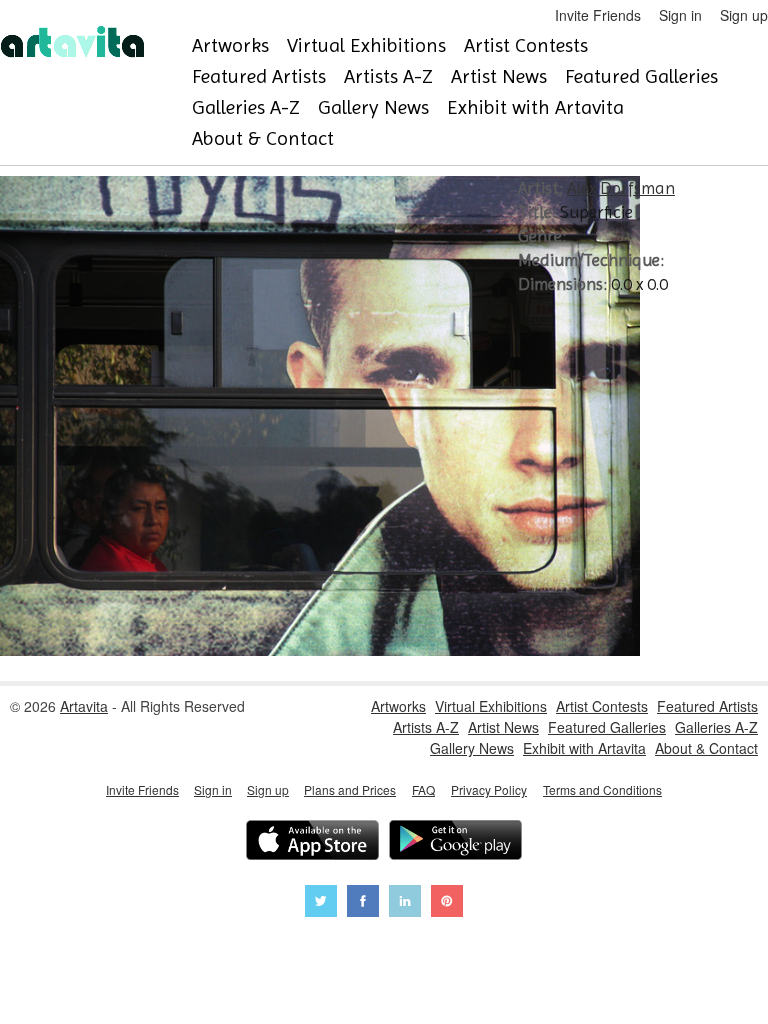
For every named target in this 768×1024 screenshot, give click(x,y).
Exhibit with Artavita (535, 107)
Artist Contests (526, 45)
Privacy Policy (489, 789)
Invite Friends (598, 15)
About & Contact (263, 138)
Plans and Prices (350, 789)
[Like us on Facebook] (363, 903)
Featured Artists (259, 76)
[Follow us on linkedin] (405, 903)
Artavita (84, 706)
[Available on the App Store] (312, 842)
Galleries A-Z (246, 107)
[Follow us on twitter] (321, 903)
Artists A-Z (388, 76)
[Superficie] (320, 650)
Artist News (499, 76)
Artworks (230, 45)
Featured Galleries (641, 76)
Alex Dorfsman (621, 188)
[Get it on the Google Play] (455, 842)
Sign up (744, 15)
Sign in (680, 15)
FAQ (423, 789)
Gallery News (373, 107)
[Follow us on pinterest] (447, 903)
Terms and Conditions (602, 789)
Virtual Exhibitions (366, 45)
